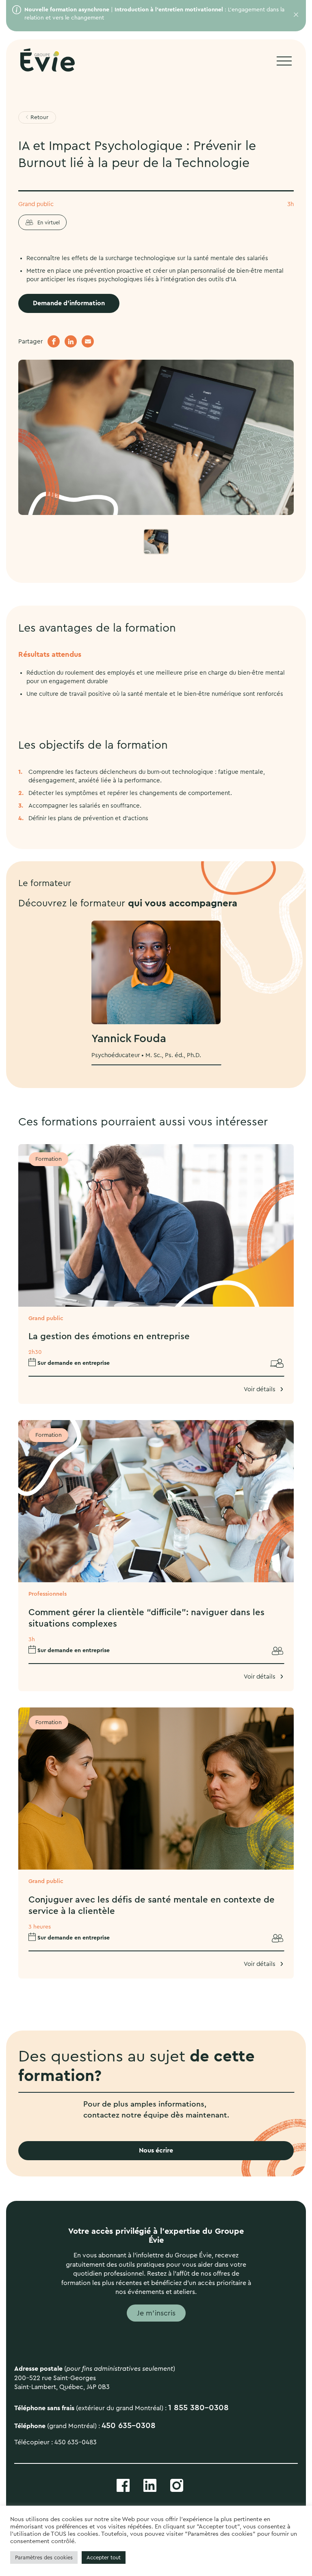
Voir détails (260, 1389)
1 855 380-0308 (198, 2408)
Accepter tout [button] (104, 2558)
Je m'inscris (156, 2313)
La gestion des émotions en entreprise (109, 1336)
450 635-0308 (129, 2426)
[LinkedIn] (71, 341)
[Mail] (88, 341)
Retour (39, 117)
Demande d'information (69, 303)
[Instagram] (177, 2485)
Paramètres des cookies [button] (44, 2558)
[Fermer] (294, 15)
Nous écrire (156, 2150)
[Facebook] (54, 341)
